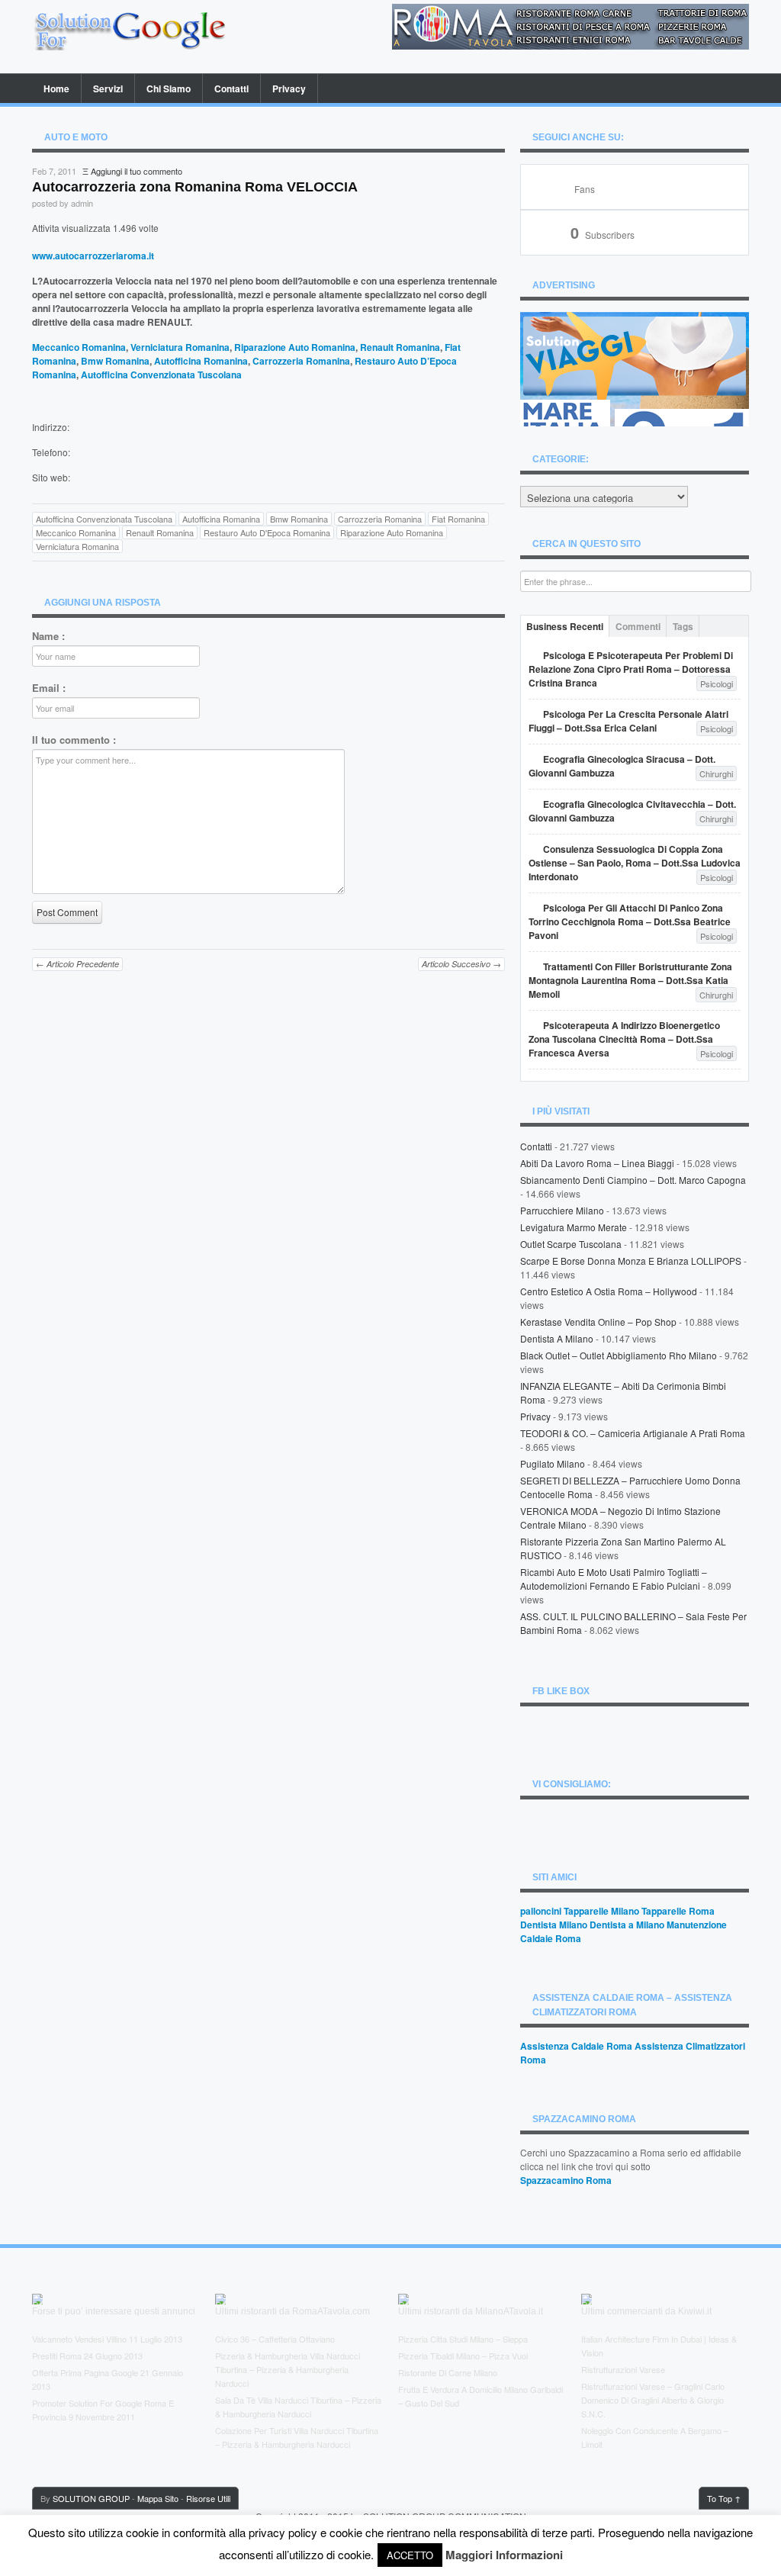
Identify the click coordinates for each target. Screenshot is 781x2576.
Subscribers (603, 235)
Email (49, 688)
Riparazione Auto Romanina (295, 347)
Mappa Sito (158, 2498)
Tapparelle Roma (678, 1911)
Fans (585, 189)
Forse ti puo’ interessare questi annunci (114, 2311)
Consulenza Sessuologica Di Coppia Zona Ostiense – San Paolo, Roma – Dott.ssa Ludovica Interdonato (635, 863)
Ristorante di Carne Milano (448, 2372)
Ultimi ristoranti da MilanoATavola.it (471, 2311)
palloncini (541, 1911)
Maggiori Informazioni (504, 2555)
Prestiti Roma (57, 2356)
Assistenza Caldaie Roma (576, 2046)
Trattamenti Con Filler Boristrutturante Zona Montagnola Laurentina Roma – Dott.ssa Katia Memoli (630, 980)
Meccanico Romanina (79, 347)
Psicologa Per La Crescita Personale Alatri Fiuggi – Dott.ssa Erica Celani (628, 721)
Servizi (108, 88)
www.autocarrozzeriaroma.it (93, 256)
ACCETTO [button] (410, 2555)
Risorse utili (208, 2498)
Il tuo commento (74, 740)
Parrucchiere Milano (562, 1210)
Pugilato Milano (553, 1463)
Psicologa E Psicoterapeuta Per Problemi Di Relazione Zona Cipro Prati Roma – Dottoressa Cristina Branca (631, 669)
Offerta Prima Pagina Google (85, 2372)
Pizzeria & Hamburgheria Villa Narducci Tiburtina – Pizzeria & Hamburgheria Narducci (288, 2369)
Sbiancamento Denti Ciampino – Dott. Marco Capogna (633, 1180)
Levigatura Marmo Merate (574, 1227)
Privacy (289, 88)
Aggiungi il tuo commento (137, 171)
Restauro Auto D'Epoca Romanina (267, 532)
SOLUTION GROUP (91, 2498)
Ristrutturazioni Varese (623, 2369)
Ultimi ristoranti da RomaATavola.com (292, 2311)
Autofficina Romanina (201, 361)
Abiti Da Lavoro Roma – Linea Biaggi (597, 1163)
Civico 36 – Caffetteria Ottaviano (275, 2339)
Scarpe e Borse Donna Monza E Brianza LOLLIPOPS (631, 1261)
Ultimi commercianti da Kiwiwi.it (646, 2311)
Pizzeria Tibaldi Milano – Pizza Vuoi (463, 2356)
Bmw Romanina (115, 361)
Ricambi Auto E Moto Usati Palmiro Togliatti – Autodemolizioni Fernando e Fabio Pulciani (614, 1579)
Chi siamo (169, 88)
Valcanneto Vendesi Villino (79, 2339)
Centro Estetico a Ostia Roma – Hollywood (609, 1291)
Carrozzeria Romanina (301, 361)
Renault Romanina (400, 347)
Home (56, 88)
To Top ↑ (724, 2498)
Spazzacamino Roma (566, 2180)
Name (48, 636)
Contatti (231, 88)
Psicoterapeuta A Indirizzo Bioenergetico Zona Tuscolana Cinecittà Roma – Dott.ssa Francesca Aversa (624, 1039)
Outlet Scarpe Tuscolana (571, 1244)
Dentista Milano (554, 1925)
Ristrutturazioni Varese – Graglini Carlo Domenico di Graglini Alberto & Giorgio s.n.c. (653, 2400)
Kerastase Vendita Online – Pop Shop (598, 1322)
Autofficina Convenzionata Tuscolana (161, 375)
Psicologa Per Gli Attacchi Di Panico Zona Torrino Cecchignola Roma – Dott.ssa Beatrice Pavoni (630, 921)
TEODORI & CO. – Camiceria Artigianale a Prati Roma (633, 1433)
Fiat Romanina (458, 519)
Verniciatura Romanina (180, 347)
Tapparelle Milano (601, 1911)
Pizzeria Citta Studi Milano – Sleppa (463, 2339)
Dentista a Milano (557, 1338)
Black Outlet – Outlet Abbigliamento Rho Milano (619, 1355)
